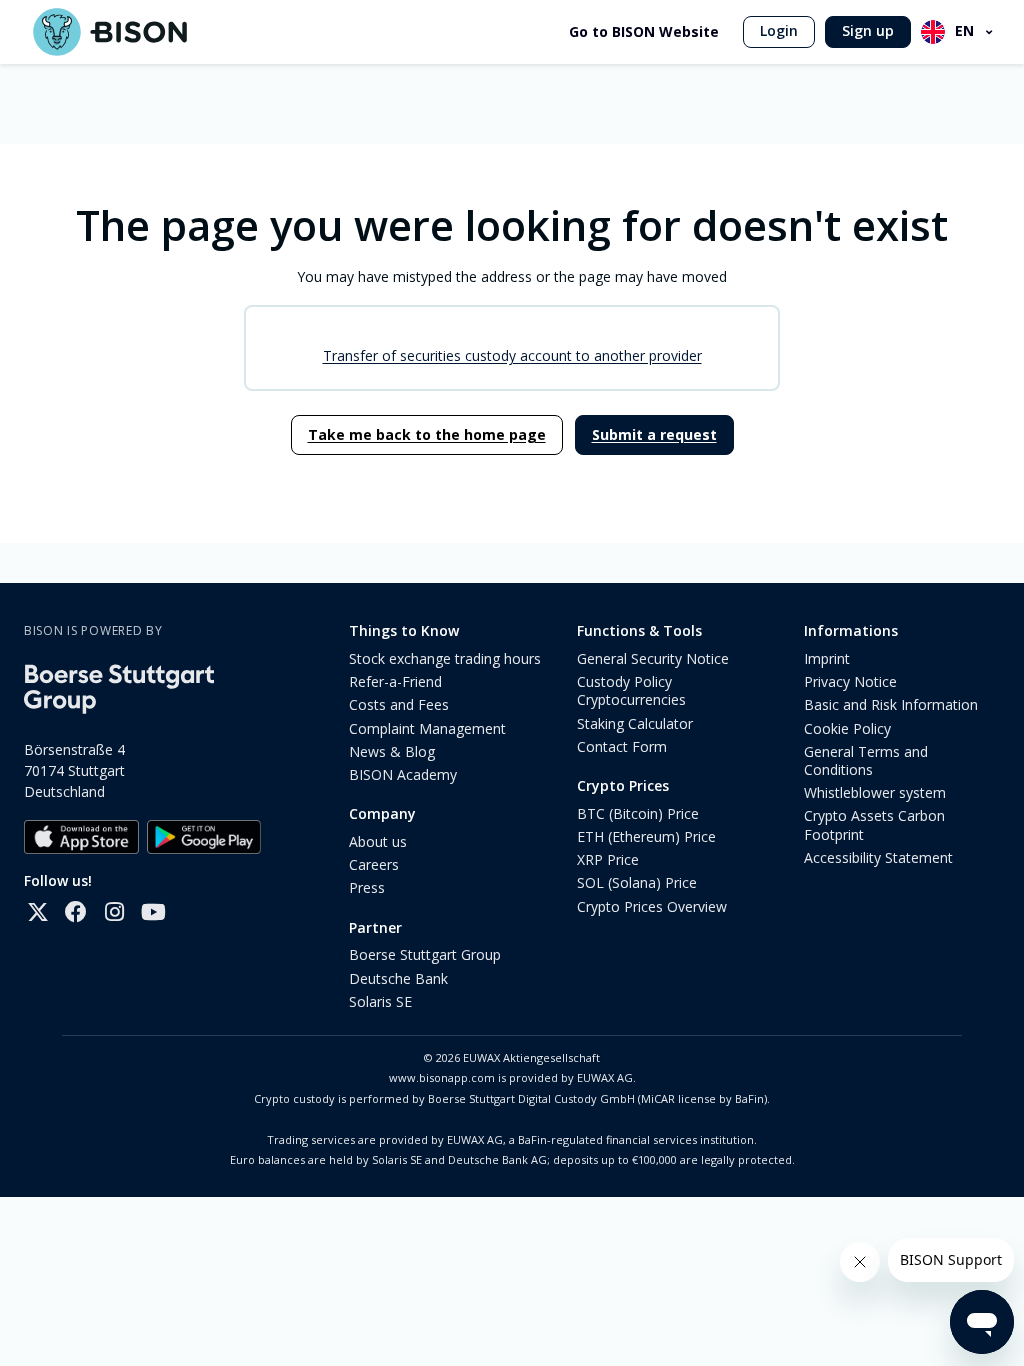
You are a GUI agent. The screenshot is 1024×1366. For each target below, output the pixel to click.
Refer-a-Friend (395, 681)
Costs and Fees (399, 704)
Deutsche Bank (398, 978)
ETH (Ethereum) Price (646, 836)
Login (779, 30)
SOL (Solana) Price (637, 882)
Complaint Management (427, 728)
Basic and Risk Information (891, 704)
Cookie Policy (847, 728)
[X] (38, 912)
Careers (374, 864)
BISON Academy (403, 774)
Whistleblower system (875, 792)
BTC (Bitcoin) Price (638, 813)
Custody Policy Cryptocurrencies (631, 690)
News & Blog (392, 751)
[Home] (109, 32)
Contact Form (622, 746)
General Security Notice (653, 658)
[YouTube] (152, 912)
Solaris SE (380, 1001)
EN (964, 30)
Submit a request (654, 434)
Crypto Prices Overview (652, 906)
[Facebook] (76, 912)
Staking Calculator (635, 723)
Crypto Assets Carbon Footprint (874, 824)
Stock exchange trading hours (445, 658)
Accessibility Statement (878, 857)
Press (367, 887)
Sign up (868, 30)
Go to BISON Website (644, 32)
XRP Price (608, 859)
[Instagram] (114, 912)
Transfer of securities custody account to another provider (512, 355)
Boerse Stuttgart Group (425, 954)
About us (378, 841)
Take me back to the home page (427, 434)
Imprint (827, 658)
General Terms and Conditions (866, 760)
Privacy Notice (850, 681)
